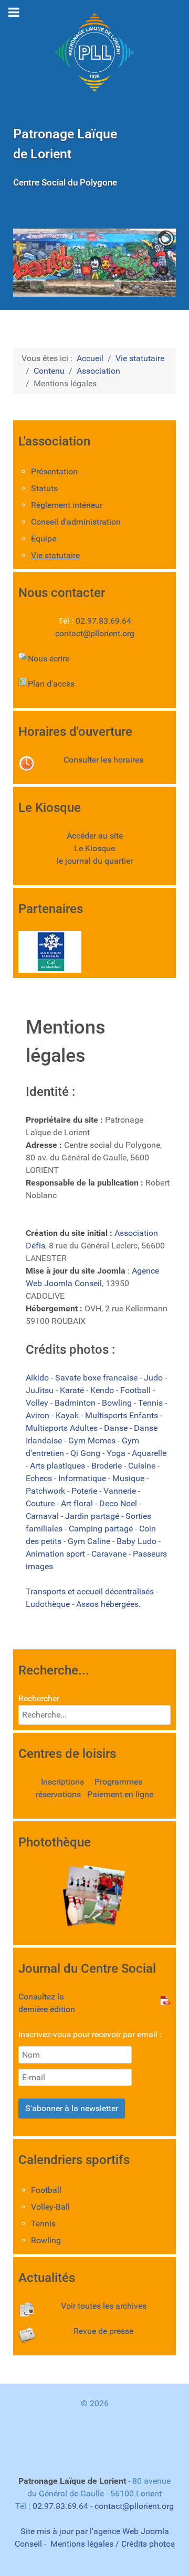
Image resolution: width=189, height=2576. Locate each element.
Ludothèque (49, 1604)
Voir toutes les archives (104, 2306)
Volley (38, 1403)
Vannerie (121, 1491)
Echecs (40, 1478)
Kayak (68, 1415)
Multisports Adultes (63, 1428)
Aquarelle (149, 1453)
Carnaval (43, 1516)
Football (136, 1390)
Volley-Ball (50, 2207)
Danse (117, 1428)
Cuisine (143, 1466)
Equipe (44, 539)
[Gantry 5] (94, 52)
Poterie (85, 1491)
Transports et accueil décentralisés (91, 1591)
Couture (41, 1503)
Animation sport (56, 1554)
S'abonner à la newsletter (72, 2108)
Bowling (118, 1403)
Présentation (54, 471)
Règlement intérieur (67, 505)
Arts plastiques (59, 1466)
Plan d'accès (51, 684)
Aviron (39, 1415)
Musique (129, 1478)
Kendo (103, 1390)
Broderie (108, 1466)
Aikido (38, 1378)
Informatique (83, 1478)
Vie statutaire (55, 555)
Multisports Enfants (123, 1415)
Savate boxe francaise (97, 1378)
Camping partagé (102, 1529)
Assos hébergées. (108, 1604)
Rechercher (39, 1698)
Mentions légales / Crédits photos (113, 2544)
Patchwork (46, 1491)
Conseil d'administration (76, 522)
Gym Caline (90, 1541)
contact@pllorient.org (95, 633)
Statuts (44, 488)
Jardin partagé (93, 1516)
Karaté (73, 1390)
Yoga (117, 1453)
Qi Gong (86, 1453)
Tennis (151, 1403)
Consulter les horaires (103, 760)
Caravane (110, 1554)
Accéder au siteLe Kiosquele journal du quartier (95, 848)
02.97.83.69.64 (103, 621)
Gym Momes (93, 1441)
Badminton (76, 1403)
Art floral (78, 1503)
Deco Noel (119, 1503)
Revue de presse (103, 2331)
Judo (154, 1378)
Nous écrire (49, 659)
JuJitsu (41, 1390)
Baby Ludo (138, 1541)
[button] (144, 263)
